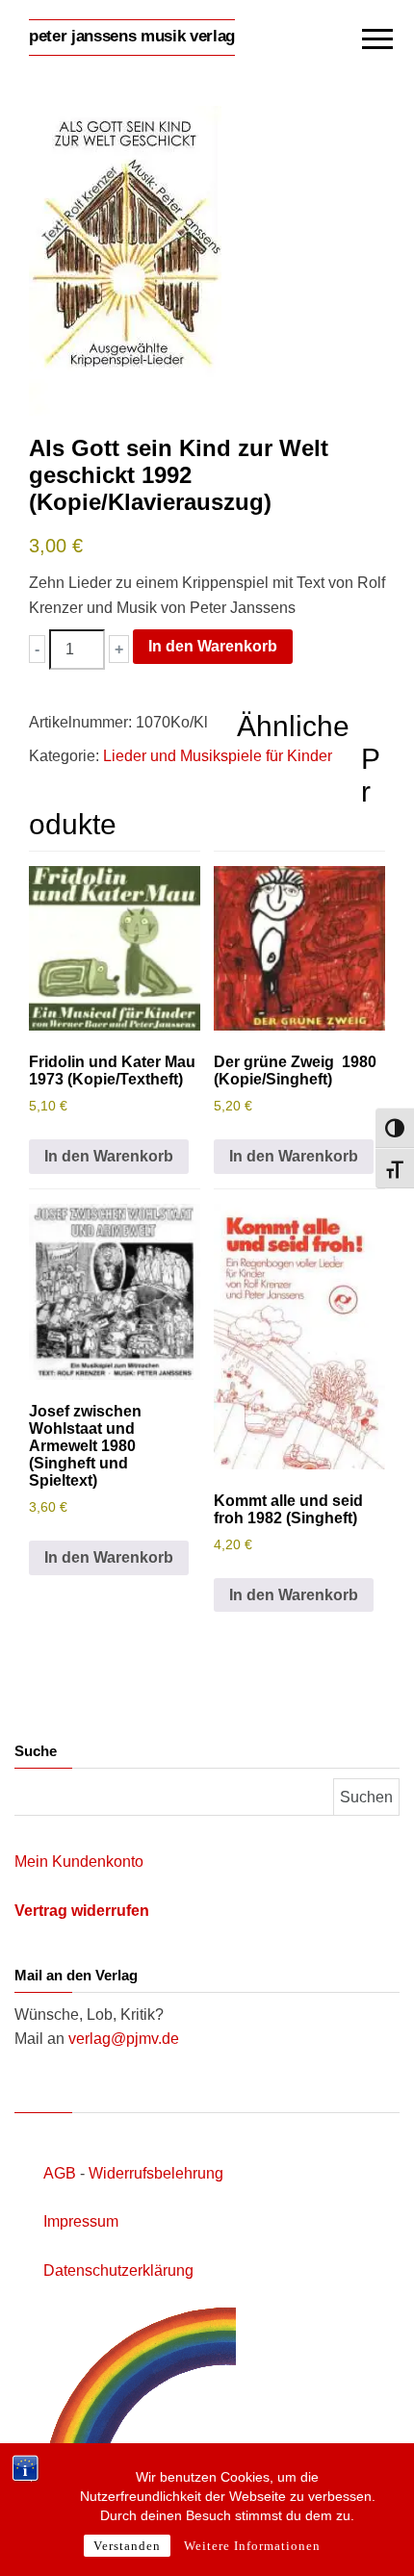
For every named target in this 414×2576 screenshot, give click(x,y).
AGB (60, 2173)
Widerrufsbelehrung (156, 2173)
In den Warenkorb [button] (109, 1156)
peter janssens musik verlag (132, 36)
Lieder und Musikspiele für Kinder (218, 756)
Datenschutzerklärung (118, 2270)
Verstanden (127, 2546)
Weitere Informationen (252, 2546)
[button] (37, 649)
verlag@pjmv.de (124, 2039)
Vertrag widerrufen (82, 1911)
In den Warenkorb (213, 646)
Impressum (81, 2221)
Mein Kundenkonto (79, 1862)
